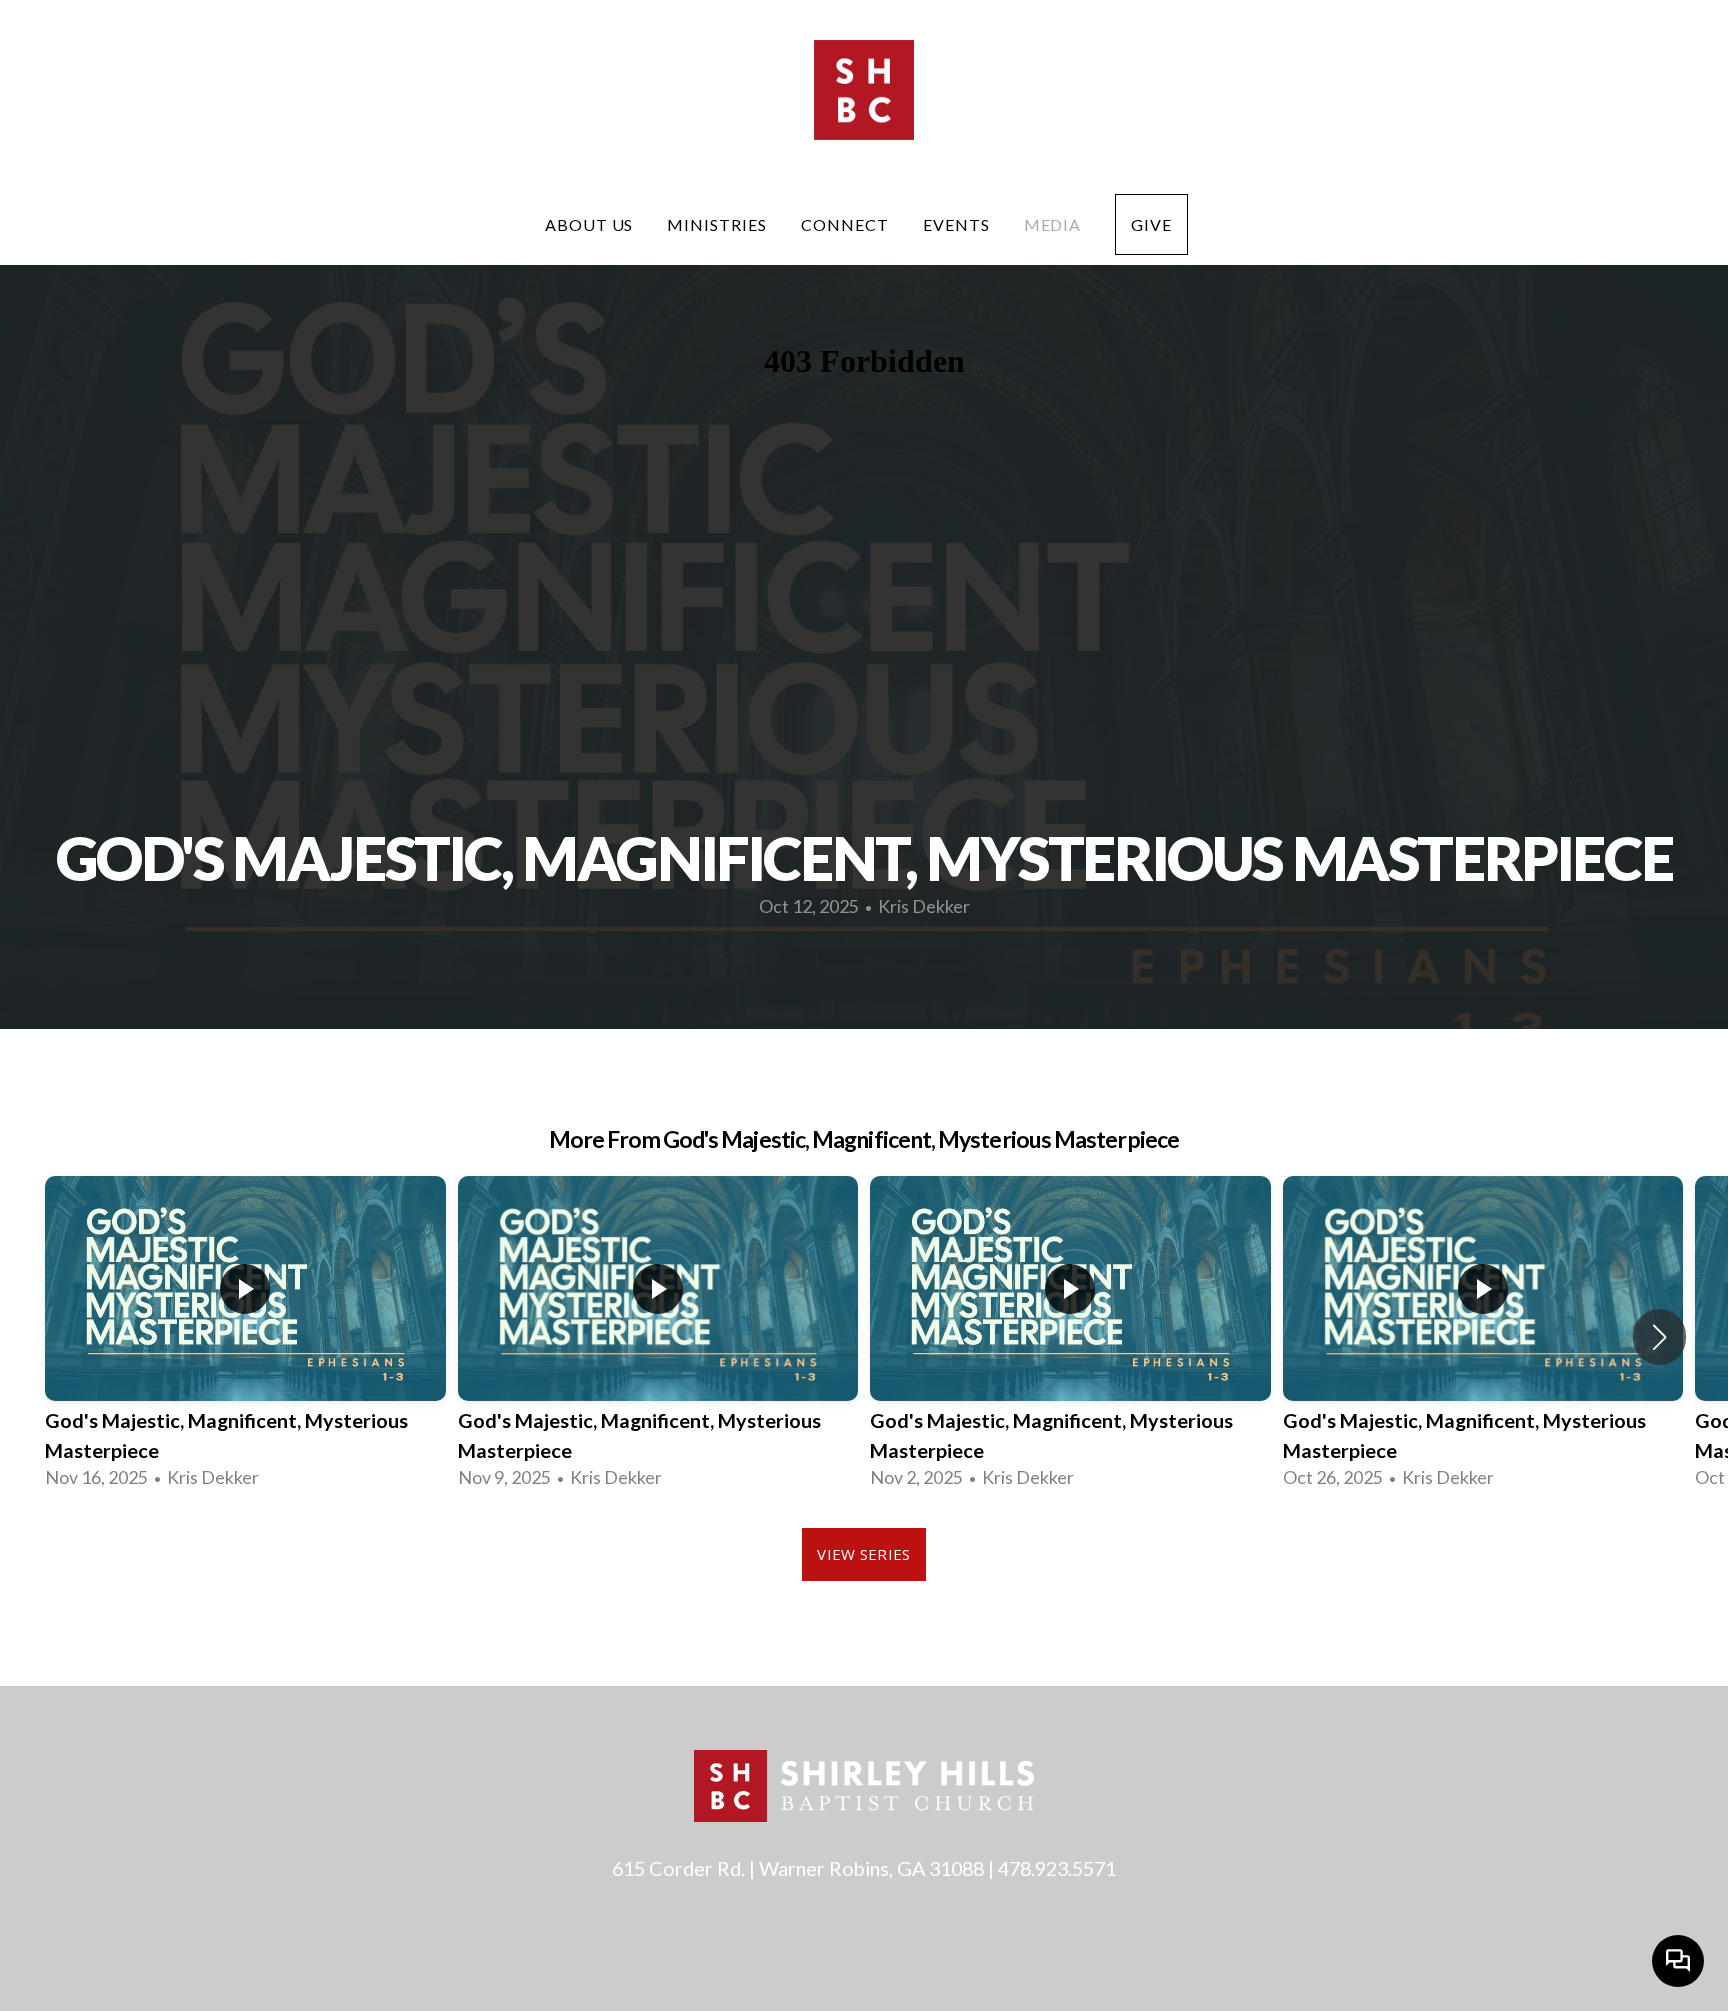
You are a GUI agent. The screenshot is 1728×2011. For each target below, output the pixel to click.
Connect (845, 224)
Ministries (717, 224)
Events (956, 224)
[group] (245, 1337)
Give (1151, 224)
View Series (863, 1554)
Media (1053, 224)
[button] (1659, 1337)
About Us (589, 224)
